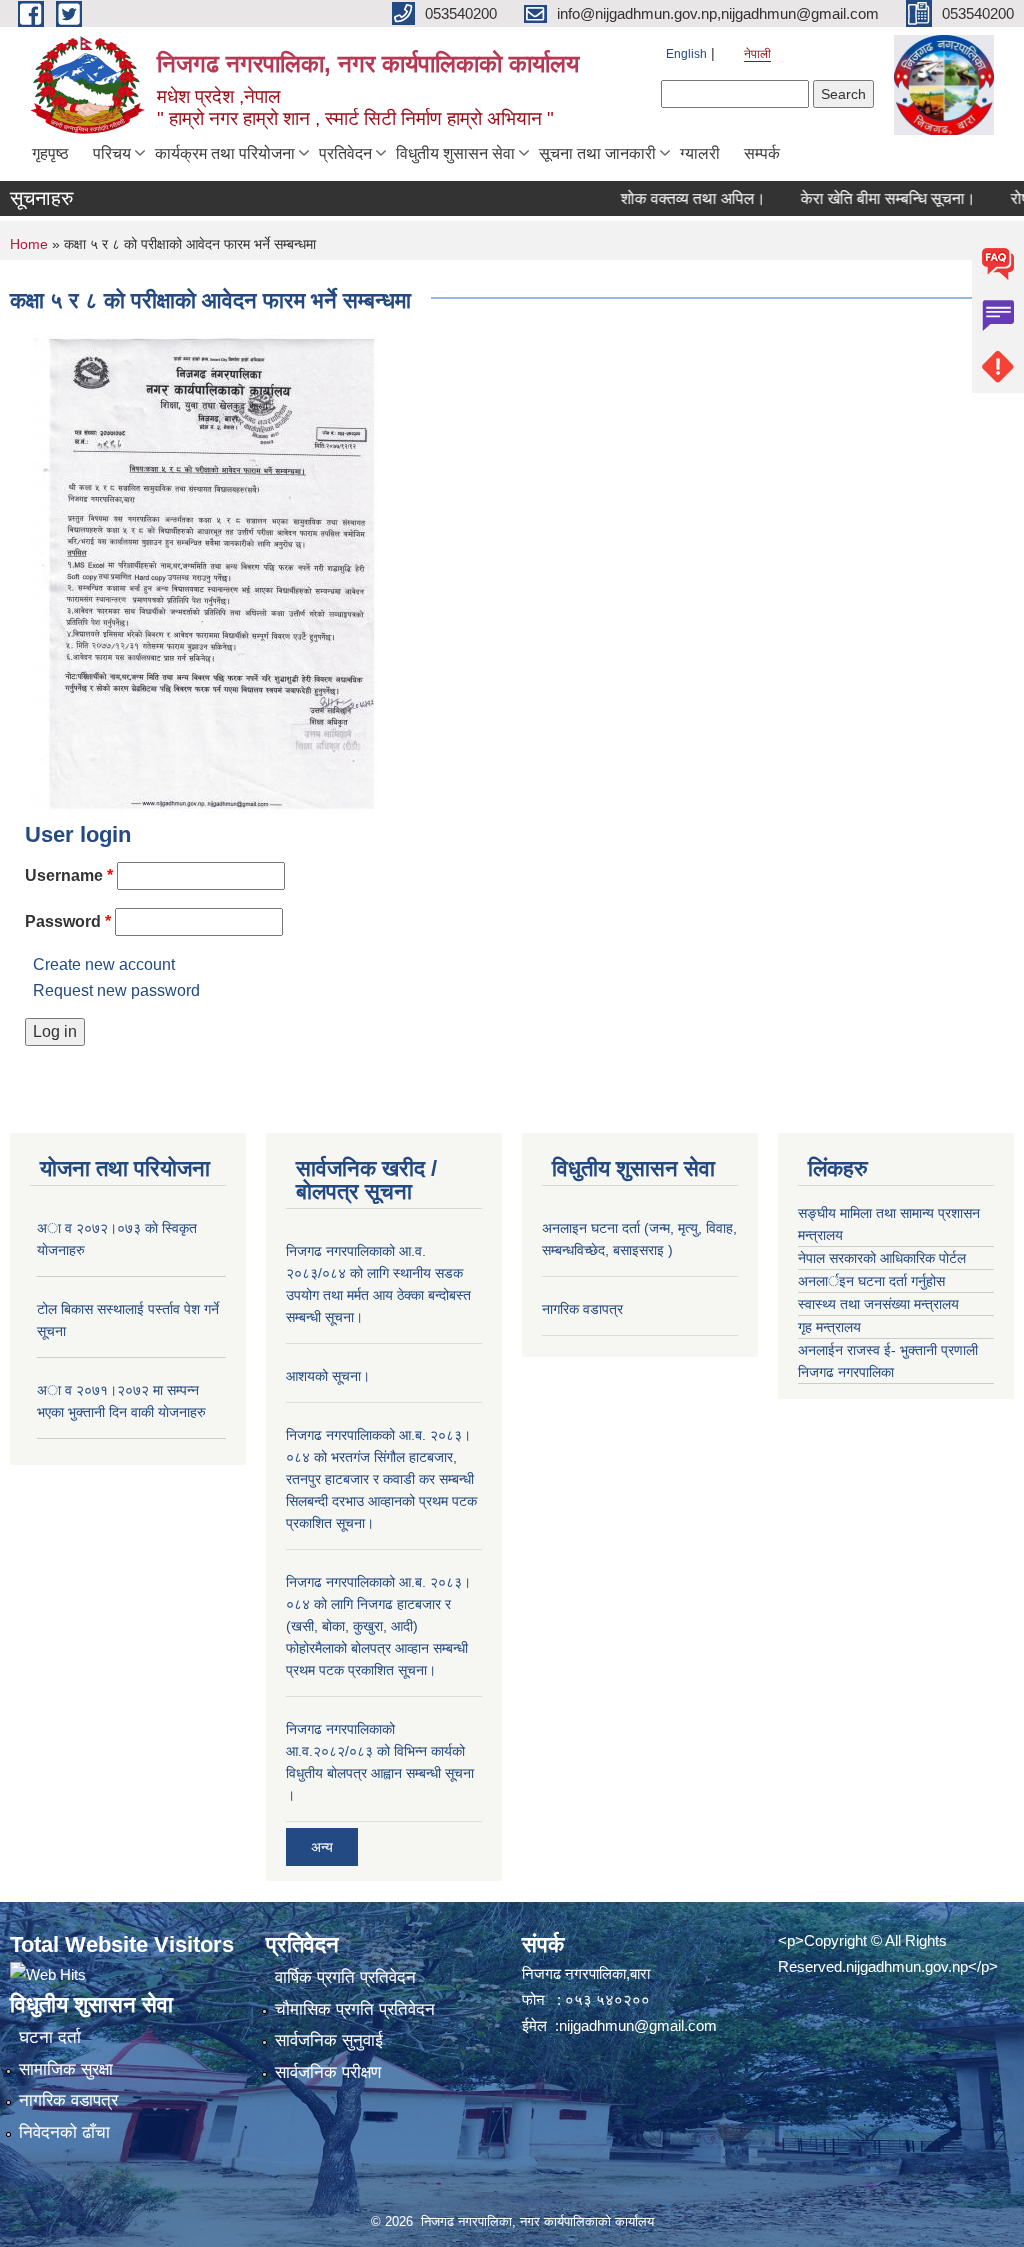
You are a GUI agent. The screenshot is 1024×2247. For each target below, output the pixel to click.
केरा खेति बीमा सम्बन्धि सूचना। (861, 198)
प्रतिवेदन (345, 153)
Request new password (116, 990)
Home (29, 244)
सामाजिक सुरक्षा (66, 2069)
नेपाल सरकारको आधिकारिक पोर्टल (882, 1258)
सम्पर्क (762, 153)
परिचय (112, 153)
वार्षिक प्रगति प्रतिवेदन (345, 1977)
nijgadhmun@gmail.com (638, 2025)
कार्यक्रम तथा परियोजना (225, 153)
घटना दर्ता (50, 2037)
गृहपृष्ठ (50, 153)
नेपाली (757, 54)
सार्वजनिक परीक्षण (328, 2072)
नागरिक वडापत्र (582, 1309)
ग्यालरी (700, 153)
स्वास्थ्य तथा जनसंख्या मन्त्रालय (878, 1304)
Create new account (104, 964)
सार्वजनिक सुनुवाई (329, 2040)
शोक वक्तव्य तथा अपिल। (666, 198)
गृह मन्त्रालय (829, 1327)
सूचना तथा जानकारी (597, 153)
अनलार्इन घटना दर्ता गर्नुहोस (871, 1281)
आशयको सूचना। (328, 1376)
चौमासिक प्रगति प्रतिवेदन (355, 2009)
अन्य (322, 1847)
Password (68, 921)
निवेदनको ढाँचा (64, 2132)
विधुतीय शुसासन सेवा (455, 153)
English (686, 54)
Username (69, 875)
